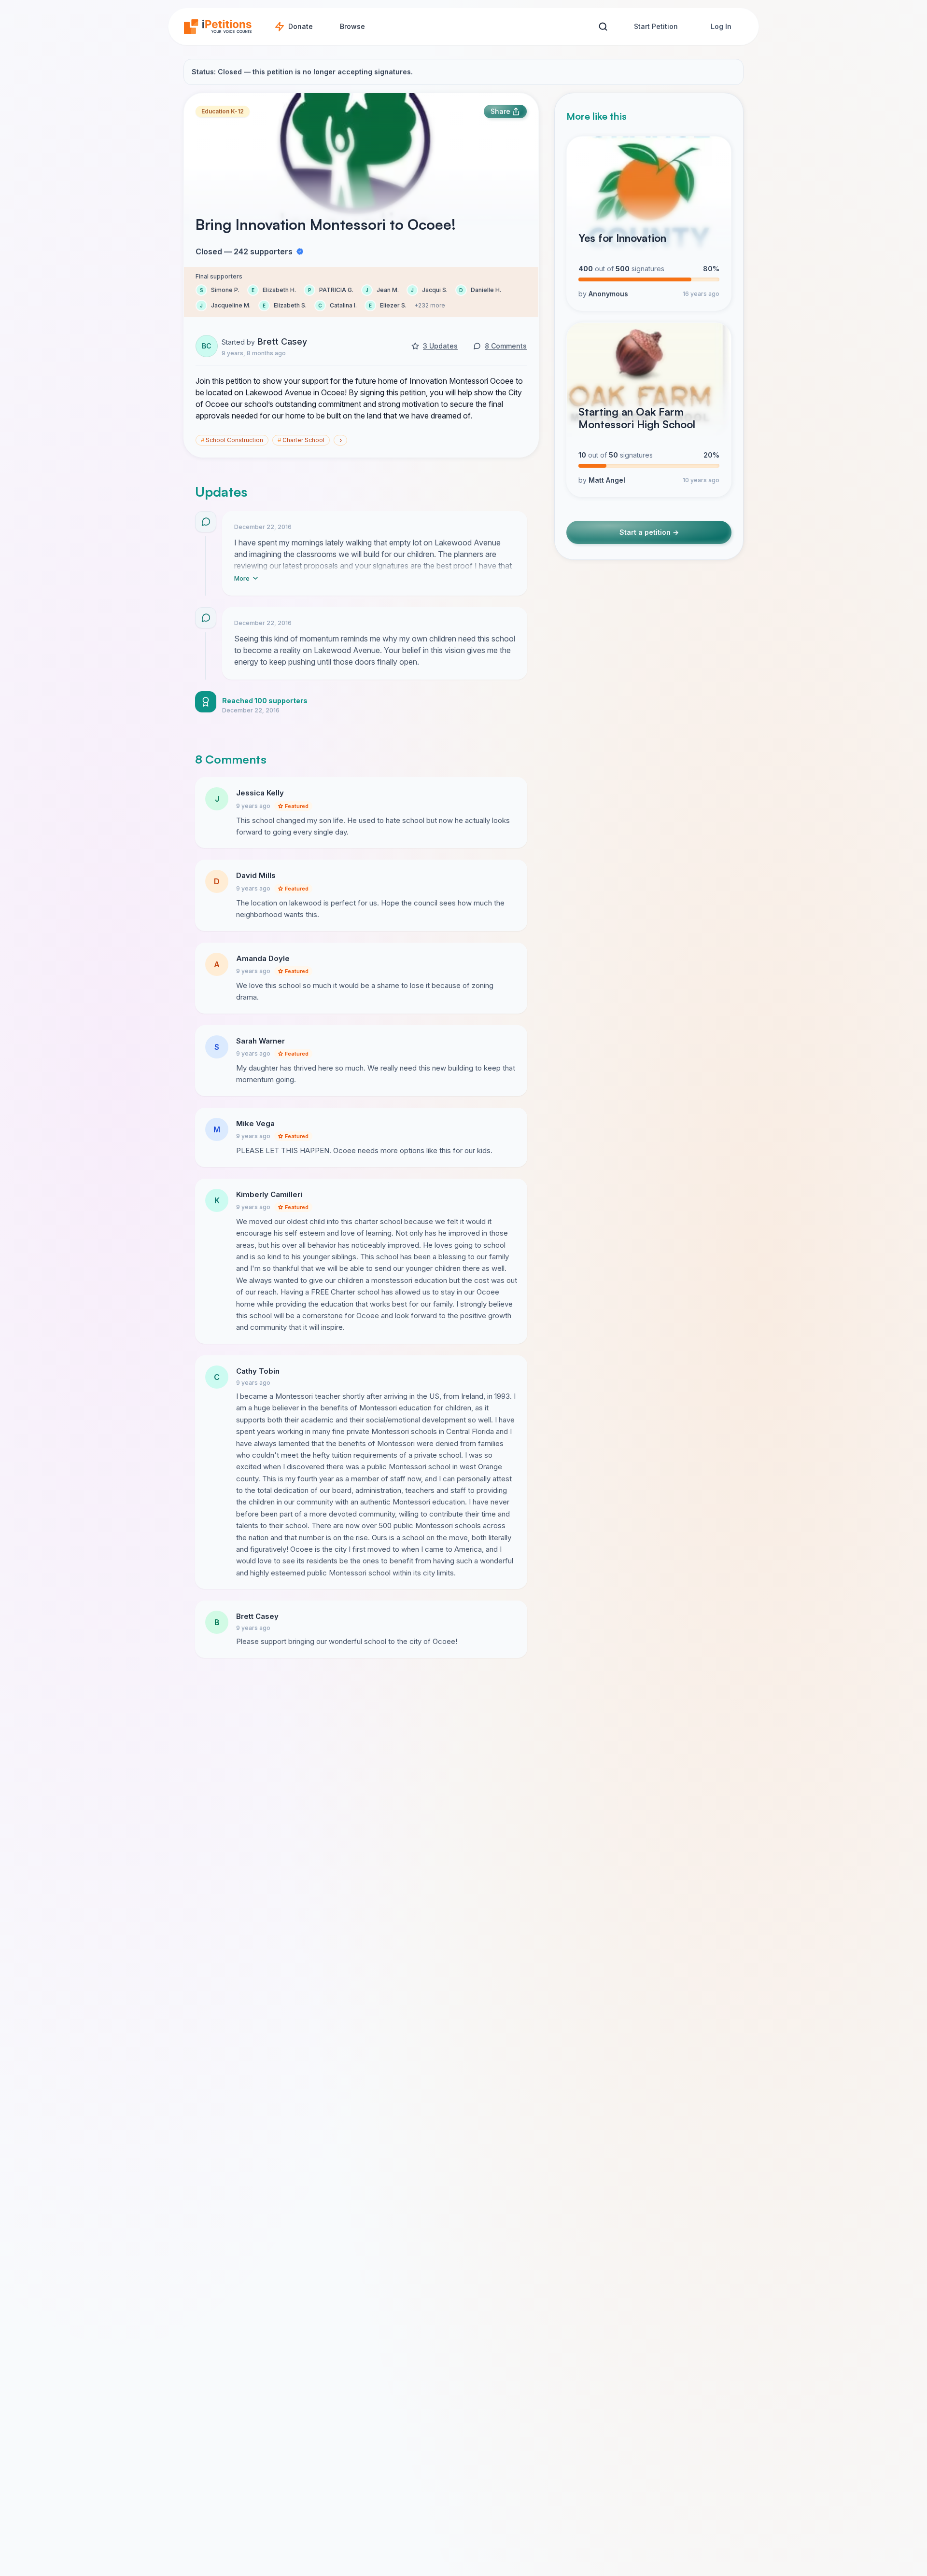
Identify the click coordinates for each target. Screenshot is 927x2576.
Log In (721, 26)
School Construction (232, 440)
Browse (352, 26)
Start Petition (656, 26)
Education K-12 (223, 111)
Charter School (301, 440)
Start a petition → (649, 532)
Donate (301, 26)
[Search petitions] (603, 27)
